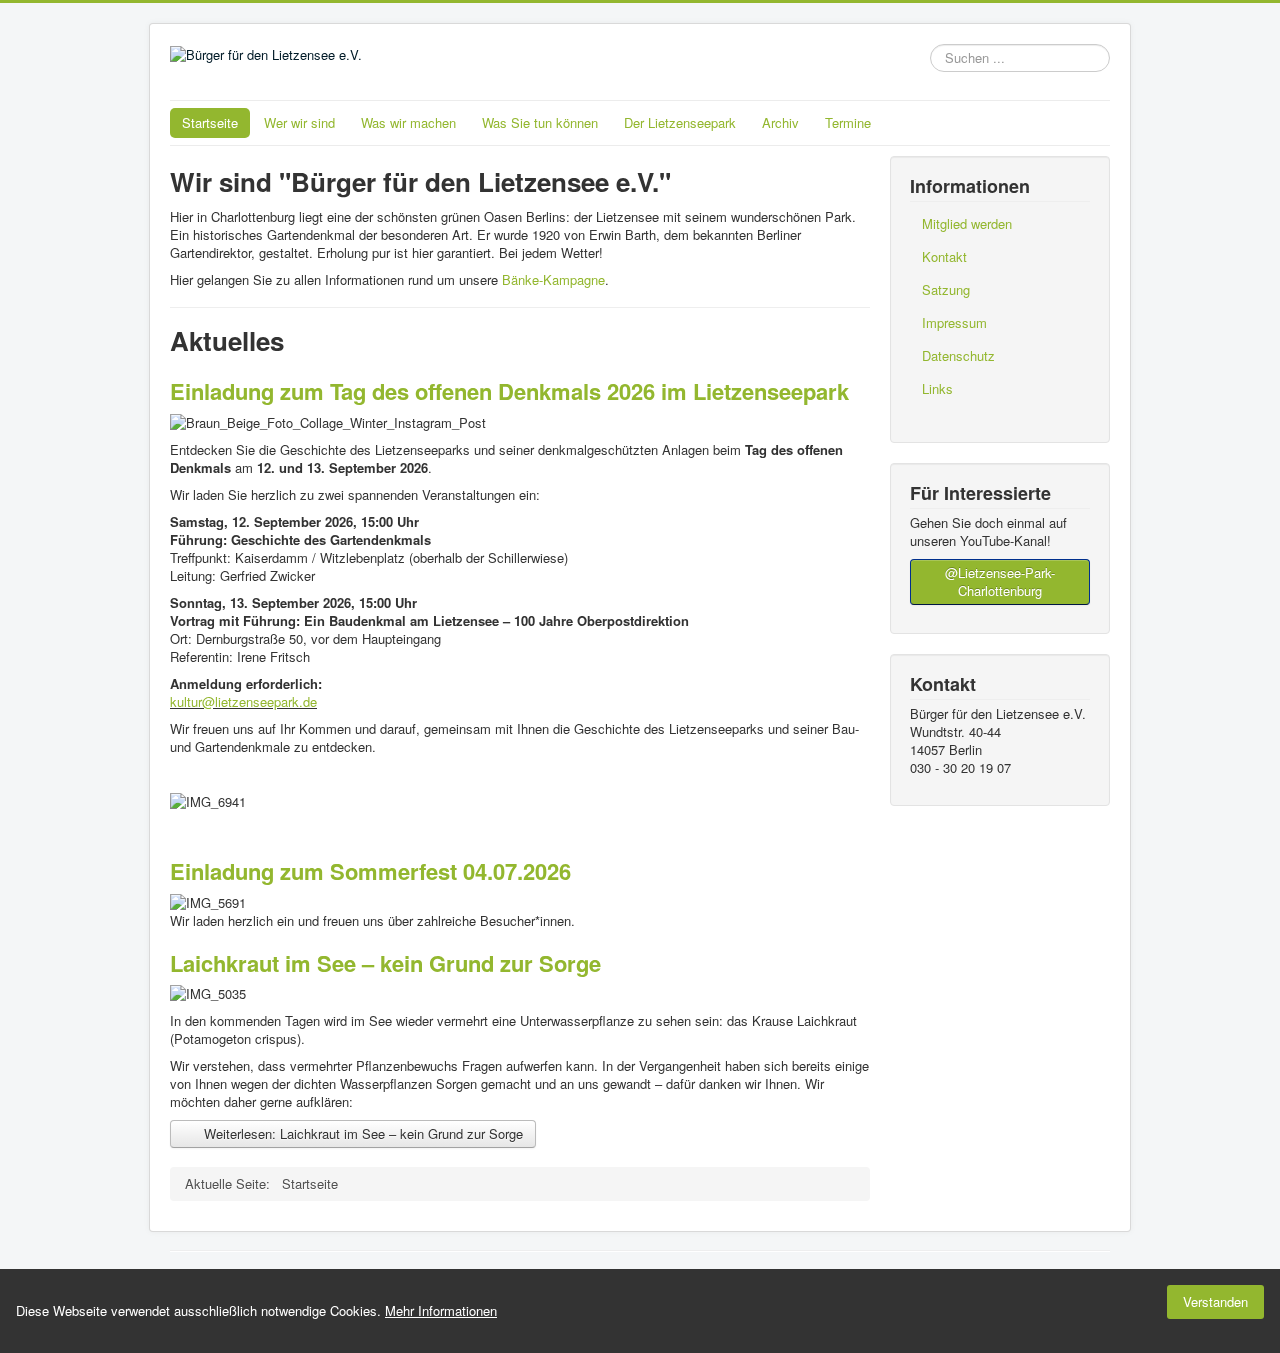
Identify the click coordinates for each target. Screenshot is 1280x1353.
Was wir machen (408, 122)
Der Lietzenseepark (680, 122)
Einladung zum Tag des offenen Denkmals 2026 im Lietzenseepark (509, 391)
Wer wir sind (299, 122)
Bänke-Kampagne (553, 279)
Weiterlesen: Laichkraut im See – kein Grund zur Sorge (361, 1133)
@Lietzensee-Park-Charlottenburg (1000, 581)
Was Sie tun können (540, 122)
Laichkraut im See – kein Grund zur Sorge (385, 963)
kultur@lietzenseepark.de (243, 701)
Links (937, 388)
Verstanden (1215, 1301)
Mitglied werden (967, 223)
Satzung (946, 289)
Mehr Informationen (441, 1310)
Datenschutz (958, 355)
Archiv (780, 122)
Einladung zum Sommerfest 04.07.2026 (370, 871)
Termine (848, 122)
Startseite (210, 122)
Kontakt (944, 256)
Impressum (954, 322)
